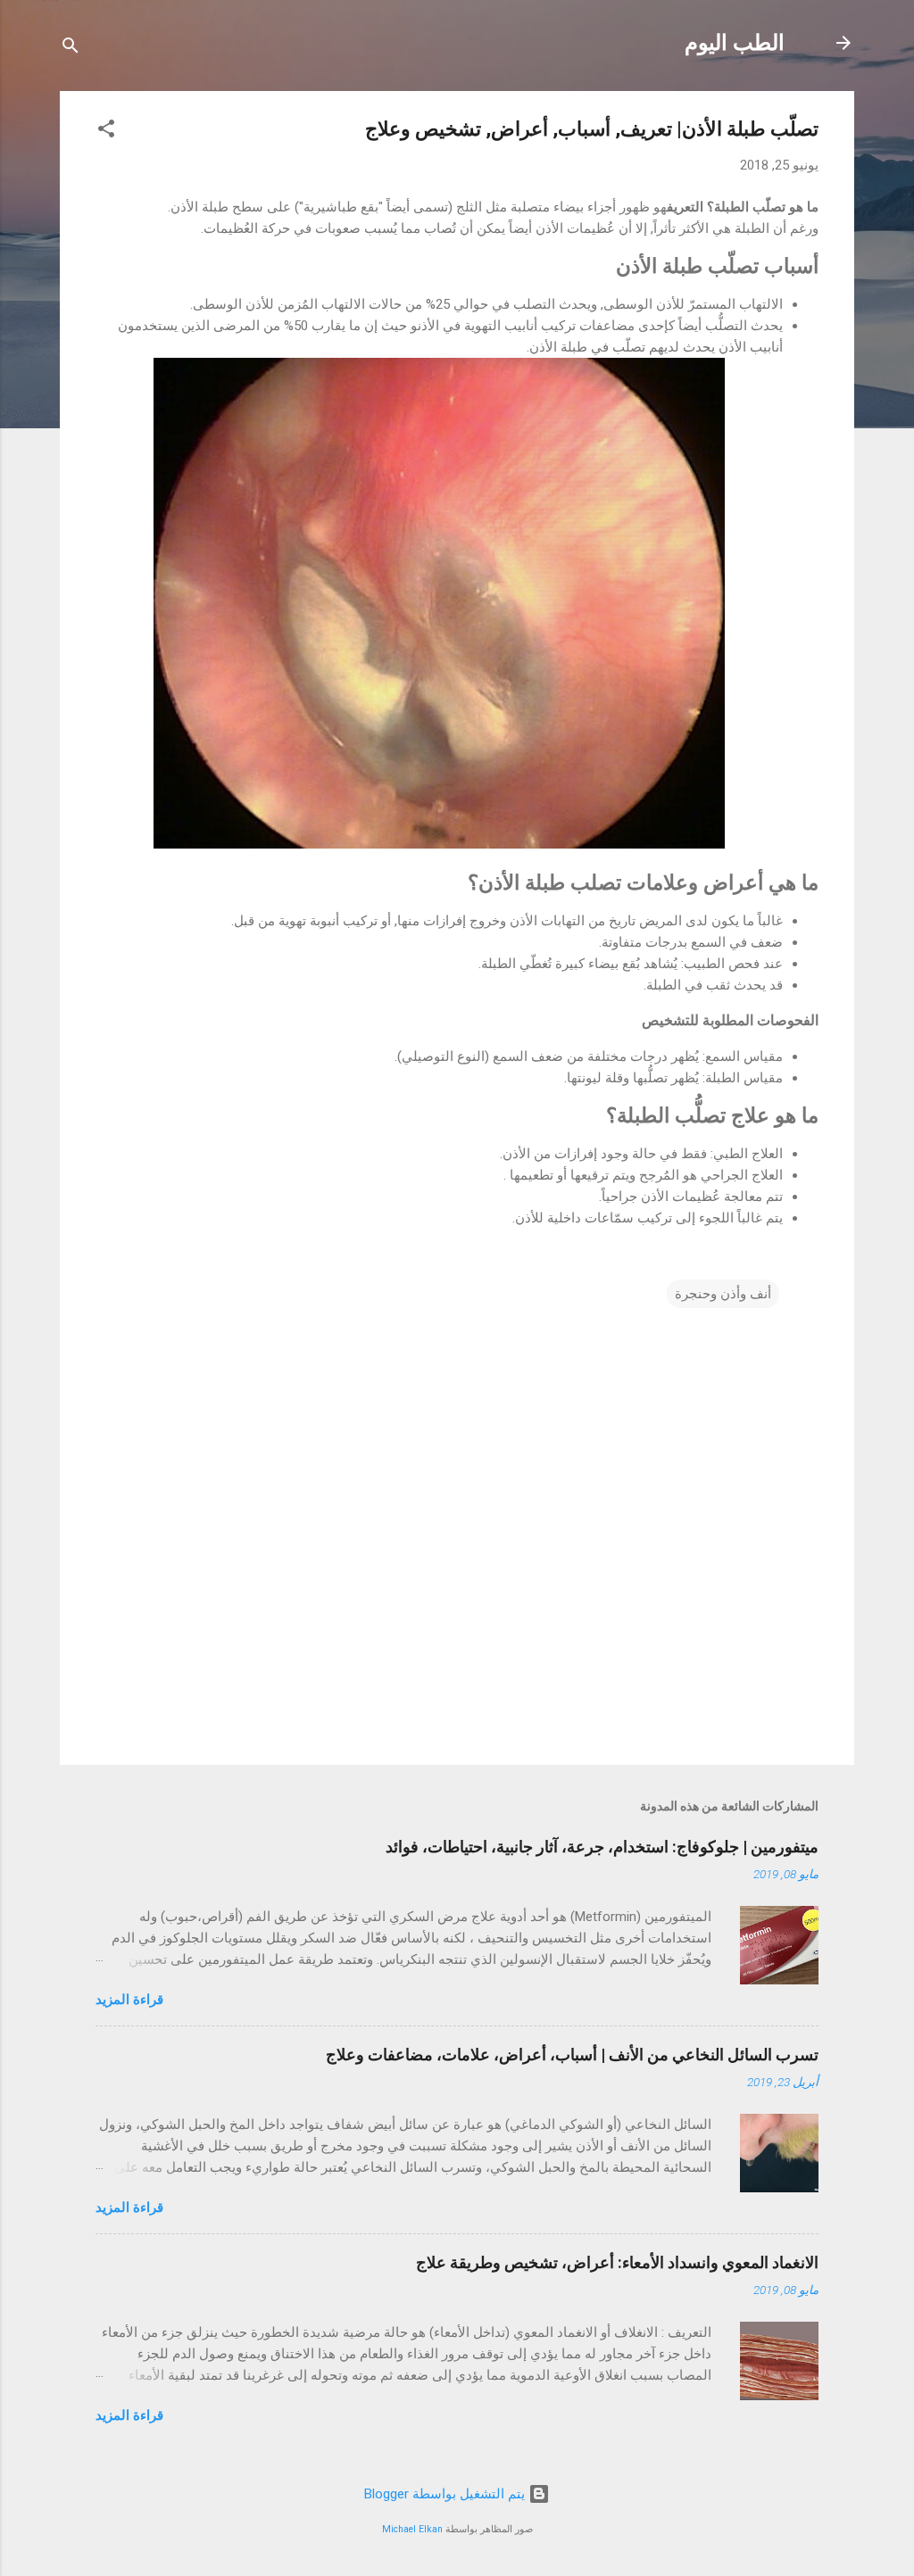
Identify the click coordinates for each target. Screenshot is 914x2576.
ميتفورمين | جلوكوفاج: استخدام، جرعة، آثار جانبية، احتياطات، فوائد (602, 1847)
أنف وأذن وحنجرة (723, 1294)
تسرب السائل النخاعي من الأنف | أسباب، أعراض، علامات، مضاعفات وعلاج (572, 2054)
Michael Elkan (412, 2529)
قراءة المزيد (129, 2000)
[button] (106, 132)
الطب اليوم (735, 43)
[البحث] (71, 49)
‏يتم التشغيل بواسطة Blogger (446, 2494)
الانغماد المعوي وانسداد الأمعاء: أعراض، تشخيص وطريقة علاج (617, 2262)
